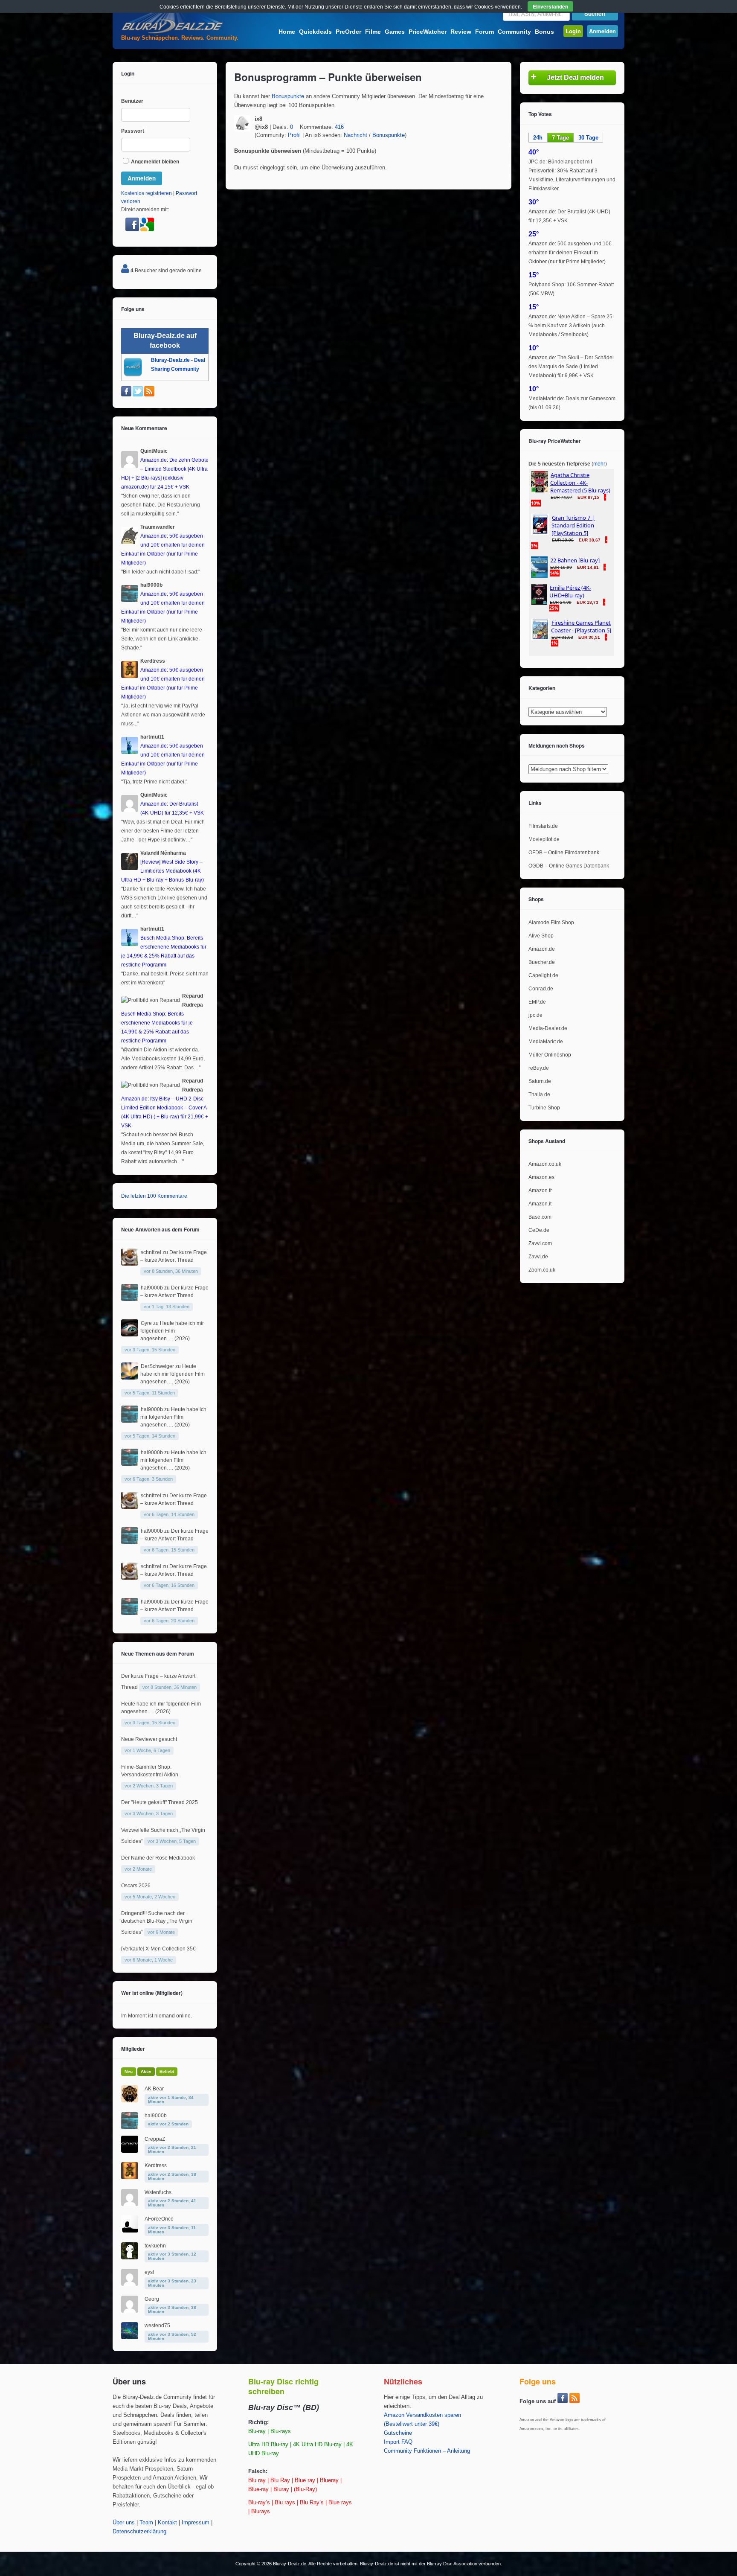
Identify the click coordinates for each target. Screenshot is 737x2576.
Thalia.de (539, 1094)
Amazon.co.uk (545, 1164)
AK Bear (154, 2089)
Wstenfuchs (158, 2192)
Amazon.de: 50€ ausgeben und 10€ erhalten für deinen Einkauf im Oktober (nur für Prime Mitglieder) (570, 253)
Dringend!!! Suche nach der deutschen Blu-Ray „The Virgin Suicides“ (157, 1923)
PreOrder (348, 32)
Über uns (124, 2523)
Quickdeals (315, 32)
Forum (485, 32)
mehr (599, 464)
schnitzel (151, 1252)
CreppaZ (155, 2139)
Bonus (544, 32)
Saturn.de (540, 1081)
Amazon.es (541, 1177)
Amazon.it (540, 1204)
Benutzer (132, 101)
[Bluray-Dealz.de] (172, 32)
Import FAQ (398, 2442)
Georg (152, 2299)
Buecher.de (542, 962)
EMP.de (537, 1002)
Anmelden (602, 31)
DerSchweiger (157, 1366)
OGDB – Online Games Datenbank (569, 866)
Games (395, 32)
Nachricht (355, 135)
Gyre (146, 1323)
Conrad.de (541, 989)
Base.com (540, 1217)
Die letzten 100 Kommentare (154, 1196)
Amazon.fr (540, 1190)
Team (146, 2523)
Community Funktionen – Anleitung (427, 2451)
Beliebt (167, 2071)
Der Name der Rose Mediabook (158, 1858)
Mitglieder (133, 2049)
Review (461, 32)
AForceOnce (159, 2219)
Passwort (133, 131)
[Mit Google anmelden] (147, 230)
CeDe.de (539, 1230)
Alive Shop (541, 936)
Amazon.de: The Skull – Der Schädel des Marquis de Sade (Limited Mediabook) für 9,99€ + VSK (571, 367)
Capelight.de (543, 975)
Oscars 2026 (136, 1886)
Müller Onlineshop (550, 1055)
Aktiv (146, 2071)
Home (287, 32)
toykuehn (155, 2246)
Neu (129, 2071)
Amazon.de (542, 949)
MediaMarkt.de (546, 1042)
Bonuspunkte (288, 96)
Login (573, 31)
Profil (294, 135)
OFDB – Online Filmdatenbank (564, 853)
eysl (149, 2272)
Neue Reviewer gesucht (149, 1739)
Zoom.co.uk (542, 1270)
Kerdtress (156, 2166)
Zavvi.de (538, 1257)
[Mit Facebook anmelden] (133, 230)
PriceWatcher (428, 32)
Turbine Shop (544, 1108)
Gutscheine (398, 2433)
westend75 (157, 2326)
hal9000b (152, 1288)
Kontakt (167, 2523)
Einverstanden (550, 6)
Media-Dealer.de (548, 1028)
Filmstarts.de (543, 826)
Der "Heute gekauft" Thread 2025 (160, 1802)
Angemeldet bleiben (154, 162)
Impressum (196, 2523)
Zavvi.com (540, 1243)
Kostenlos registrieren (147, 193)
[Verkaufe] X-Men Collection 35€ (158, 1949)
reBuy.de (539, 1068)
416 (339, 127)
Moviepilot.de (544, 839)
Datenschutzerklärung (139, 2532)
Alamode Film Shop (551, 923)
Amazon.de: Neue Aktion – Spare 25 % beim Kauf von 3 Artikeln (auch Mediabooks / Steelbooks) (570, 326)
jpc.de (535, 1015)
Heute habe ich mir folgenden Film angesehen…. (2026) (172, 1331)
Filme (373, 32)
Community (514, 32)
